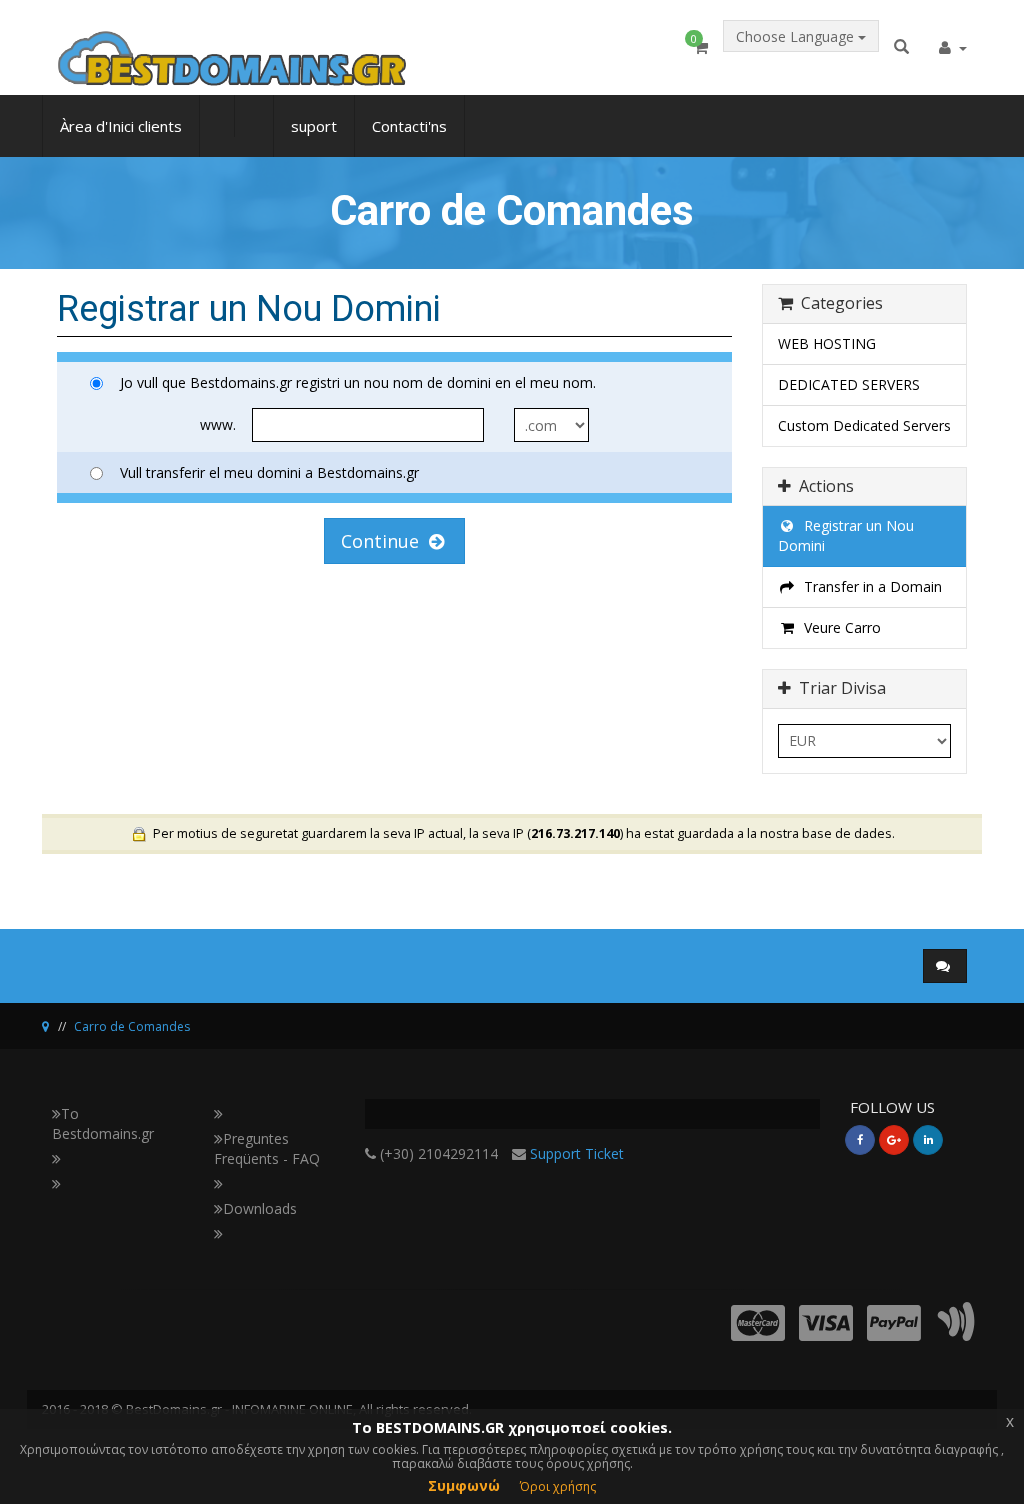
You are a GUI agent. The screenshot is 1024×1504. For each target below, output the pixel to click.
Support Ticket (577, 1153)
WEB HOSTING (827, 343)
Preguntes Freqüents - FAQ (267, 1148)
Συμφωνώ (464, 1485)
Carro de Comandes (132, 1026)
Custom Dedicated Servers (864, 425)
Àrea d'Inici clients (121, 126)
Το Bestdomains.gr (103, 1123)
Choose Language (797, 36)
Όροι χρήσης (558, 1486)
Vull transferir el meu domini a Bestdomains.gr (269, 472)
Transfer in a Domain (869, 586)
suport (314, 126)
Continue (385, 541)
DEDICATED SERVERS (849, 384)
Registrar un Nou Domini (846, 535)
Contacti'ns (409, 126)
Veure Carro (838, 627)
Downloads (260, 1208)
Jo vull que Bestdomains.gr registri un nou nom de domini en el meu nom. (358, 382)
